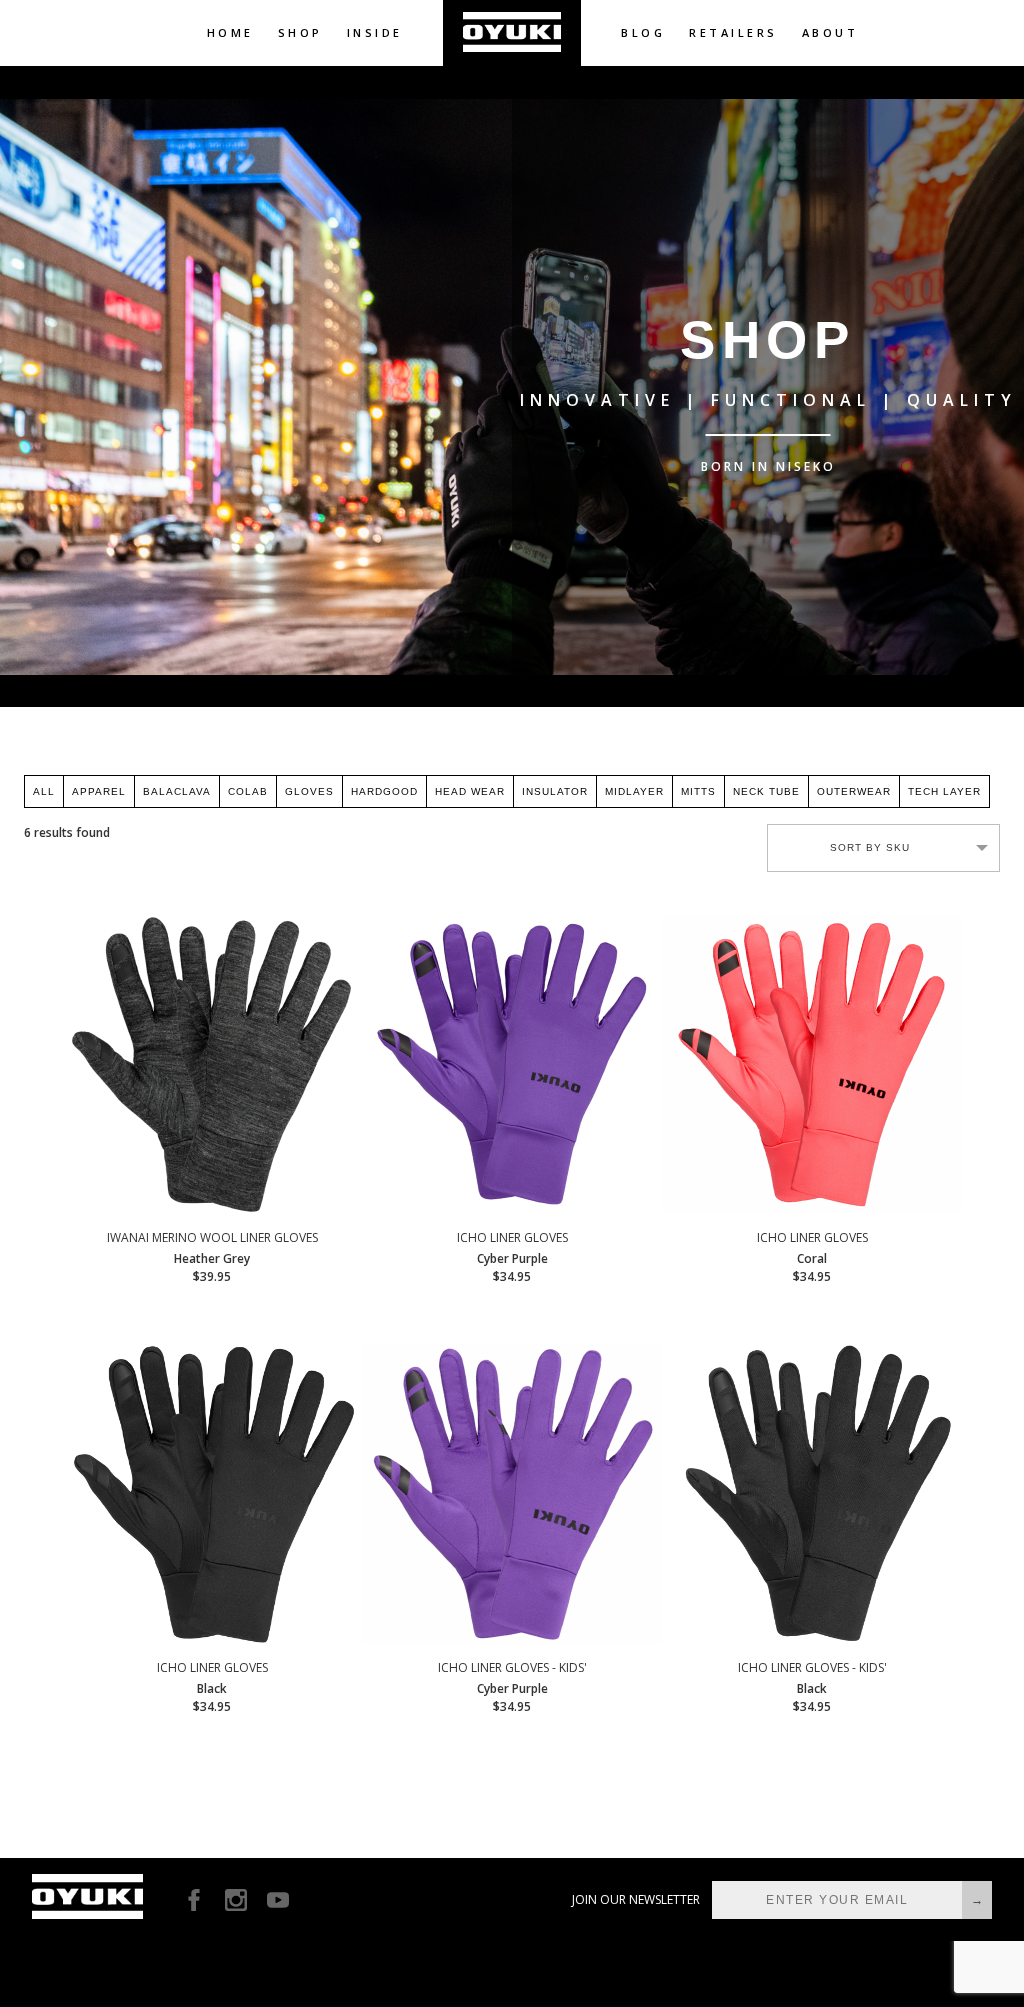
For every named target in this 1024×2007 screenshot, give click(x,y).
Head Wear (470, 791)
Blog (643, 32)
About (830, 32)
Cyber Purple (512, 1257)
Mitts (698, 791)
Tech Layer (944, 791)
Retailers (733, 32)
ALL (44, 791)
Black (212, 1687)
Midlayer (634, 791)
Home (230, 32)
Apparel (99, 791)
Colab (248, 791)
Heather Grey (212, 1257)
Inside (375, 32)
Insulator (555, 791)
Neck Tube (766, 791)
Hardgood (384, 791)
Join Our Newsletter (636, 1899)
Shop (300, 32)
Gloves (309, 791)
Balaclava (177, 791)
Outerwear (854, 791)
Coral (812, 1257)
